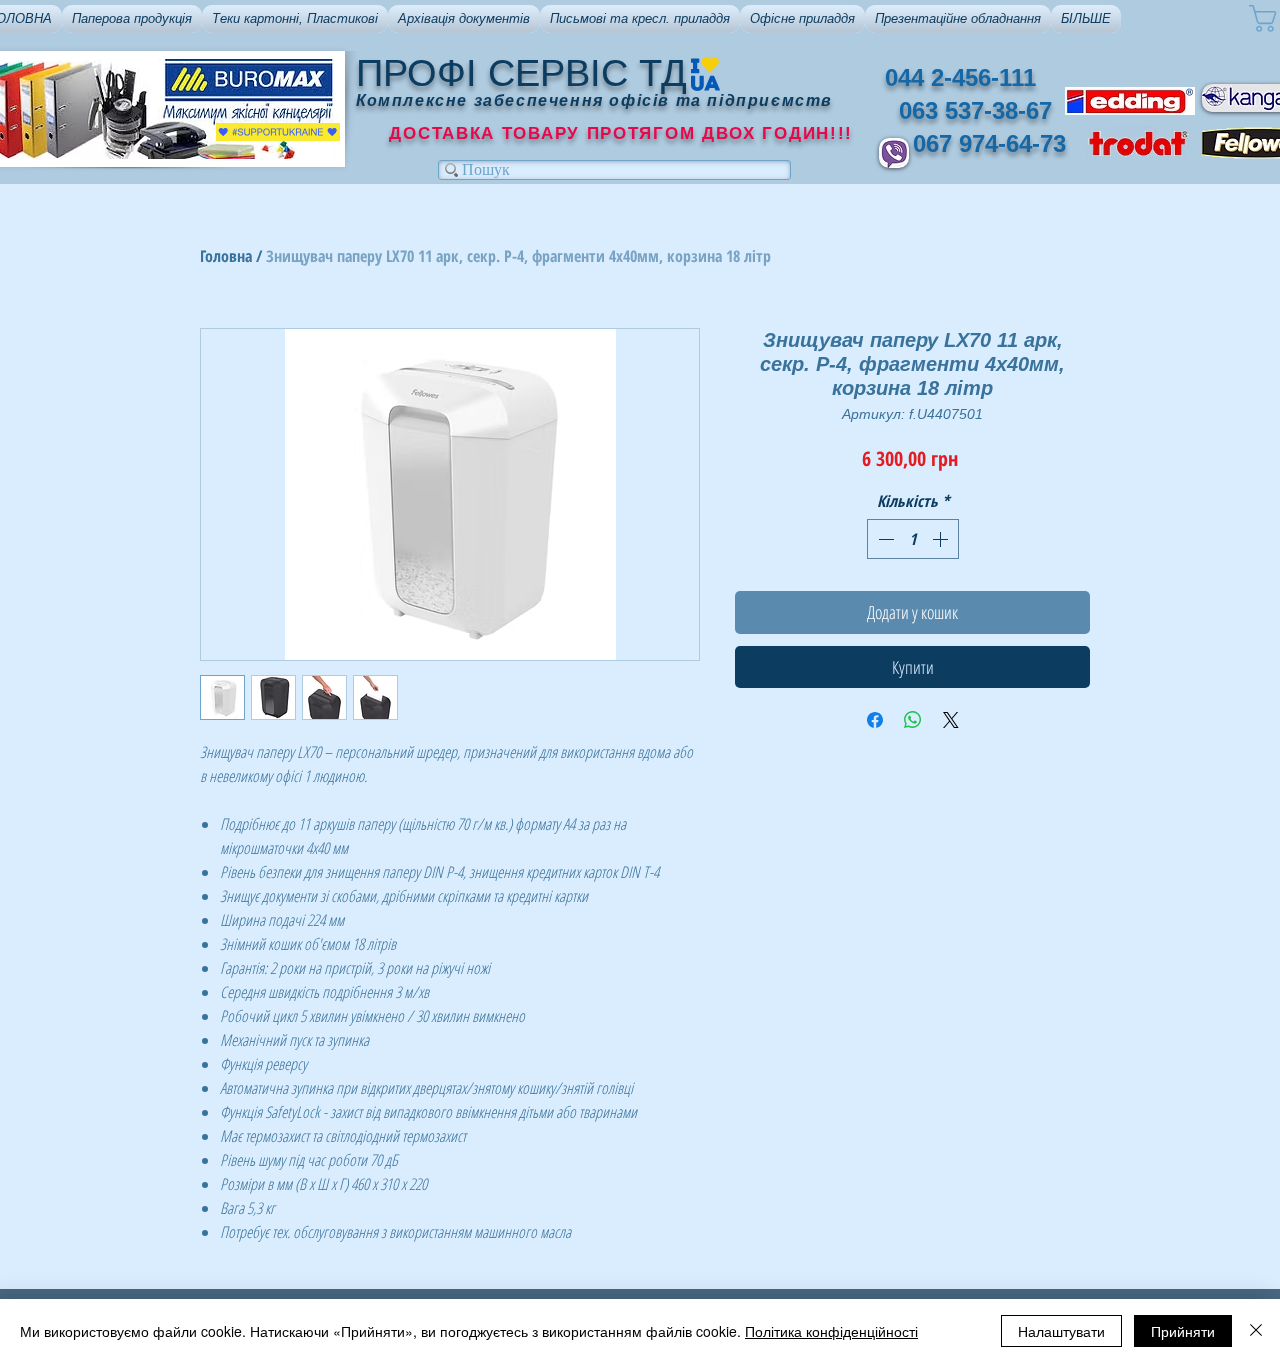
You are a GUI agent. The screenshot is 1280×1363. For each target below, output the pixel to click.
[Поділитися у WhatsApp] (913, 720)
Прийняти (1183, 1331)
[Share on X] (951, 720)
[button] (132, 19)
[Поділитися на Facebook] (875, 720)
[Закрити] (1256, 1331)
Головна (226, 256)
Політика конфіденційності (831, 1331)
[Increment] (942, 539)
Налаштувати (1061, 1331)
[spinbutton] (913, 539)
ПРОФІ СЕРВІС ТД (521, 73)
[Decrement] (884, 539)
